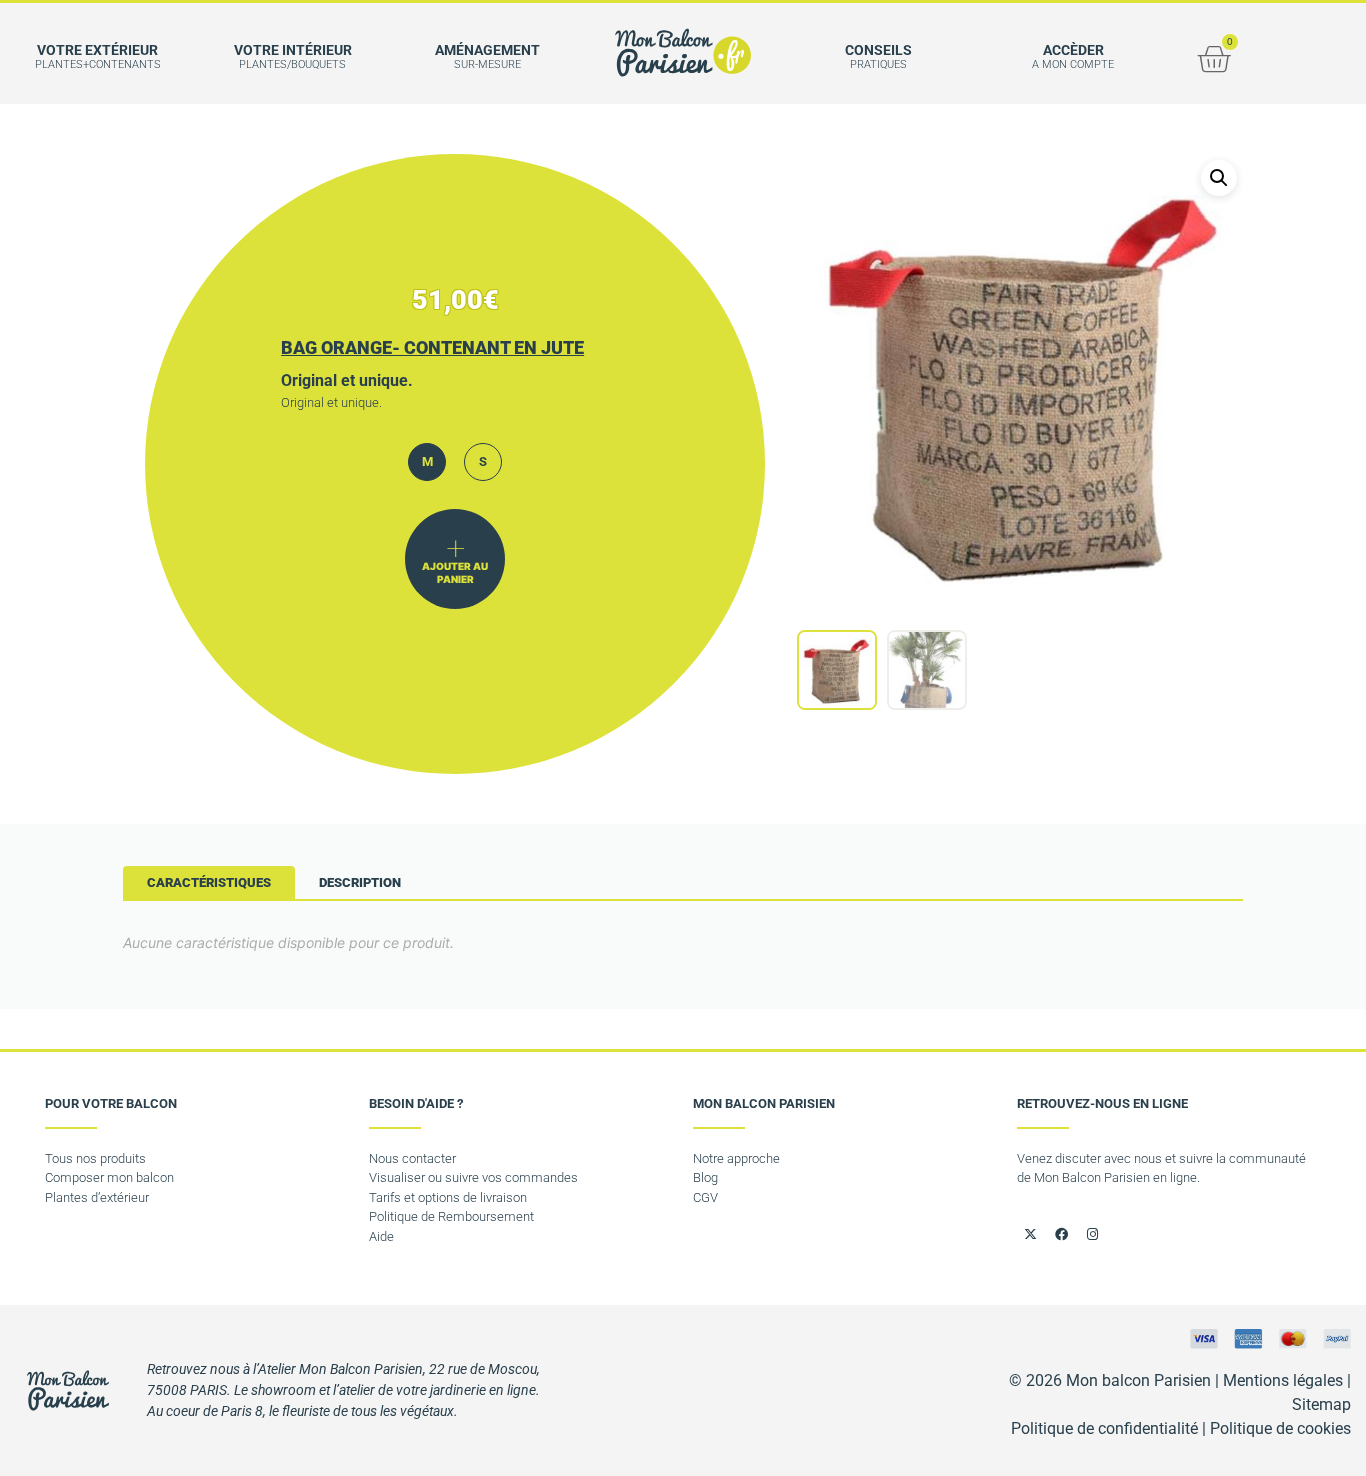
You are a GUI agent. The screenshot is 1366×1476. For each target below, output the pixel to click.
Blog (705, 1177)
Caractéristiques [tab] (209, 882)
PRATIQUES (878, 64)
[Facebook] (1061, 1235)
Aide (381, 1236)
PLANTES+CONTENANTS (98, 64)
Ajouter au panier (455, 572)
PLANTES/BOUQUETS (292, 64)
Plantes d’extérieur (97, 1197)
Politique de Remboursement (451, 1216)
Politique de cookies (1280, 1428)
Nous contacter (412, 1158)
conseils (878, 50)
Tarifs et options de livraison (448, 1197)
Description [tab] (360, 882)
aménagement (487, 50)
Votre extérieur (97, 50)
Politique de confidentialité (1104, 1428)
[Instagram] (1092, 1235)
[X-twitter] (1030, 1235)
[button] (1219, 178)
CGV (705, 1197)
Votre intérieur (293, 50)
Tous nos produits (95, 1158)
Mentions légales (1283, 1380)
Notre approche (736, 1158)
